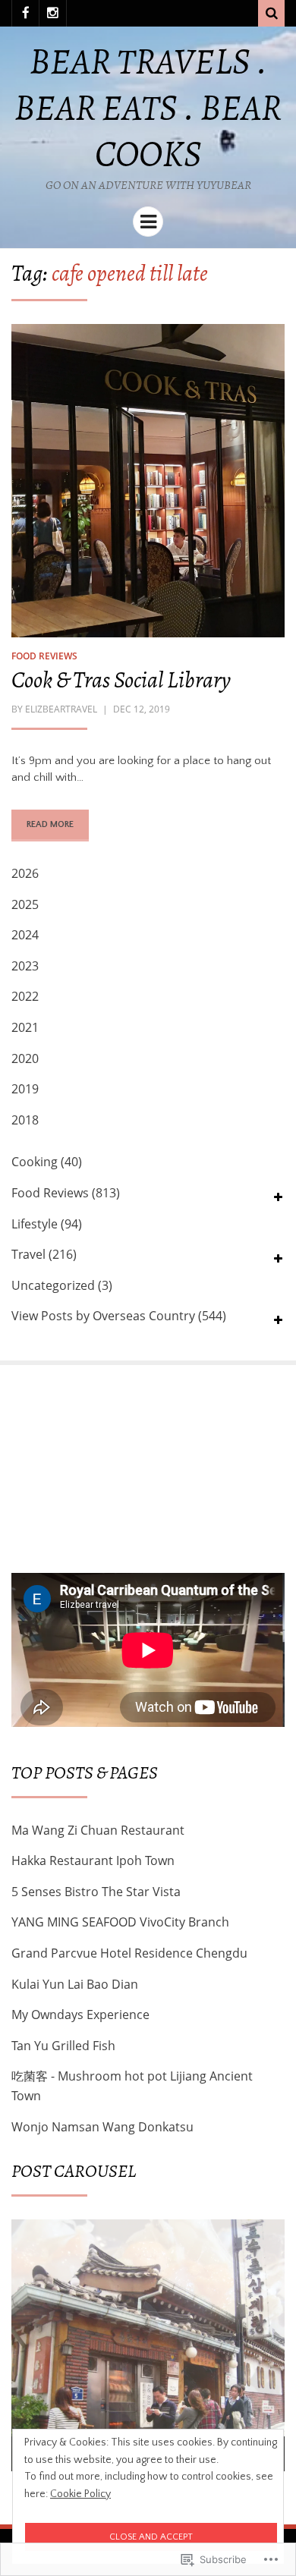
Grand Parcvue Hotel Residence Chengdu (129, 1953)
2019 (25, 1089)
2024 (25, 935)
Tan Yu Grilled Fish (63, 2046)
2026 (25, 873)
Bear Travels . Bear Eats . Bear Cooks (148, 107)
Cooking (35, 1162)
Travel (28, 1254)
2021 (25, 1027)
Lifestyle (35, 1224)
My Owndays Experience (80, 2015)
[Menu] (148, 222)
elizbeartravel (61, 709)
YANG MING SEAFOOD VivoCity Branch (120, 1922)
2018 (25, 1120)
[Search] (271, 13)
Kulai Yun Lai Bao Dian (75, 1984)
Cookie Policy (80, 2494)
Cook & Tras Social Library (121, 680)
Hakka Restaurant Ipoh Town (93, 1860)
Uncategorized (53, 1285)
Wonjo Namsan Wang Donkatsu (102, 2127)
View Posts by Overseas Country (103, 1316)
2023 (25, 966)
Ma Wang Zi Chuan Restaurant (98, 1830)
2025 (25, 904)
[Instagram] (53, 13)
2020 (25, 1058)
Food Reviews (44, 656)
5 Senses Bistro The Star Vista (96, 1892)
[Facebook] (25, 13)
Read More (50, 824)
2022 (25, 996)
